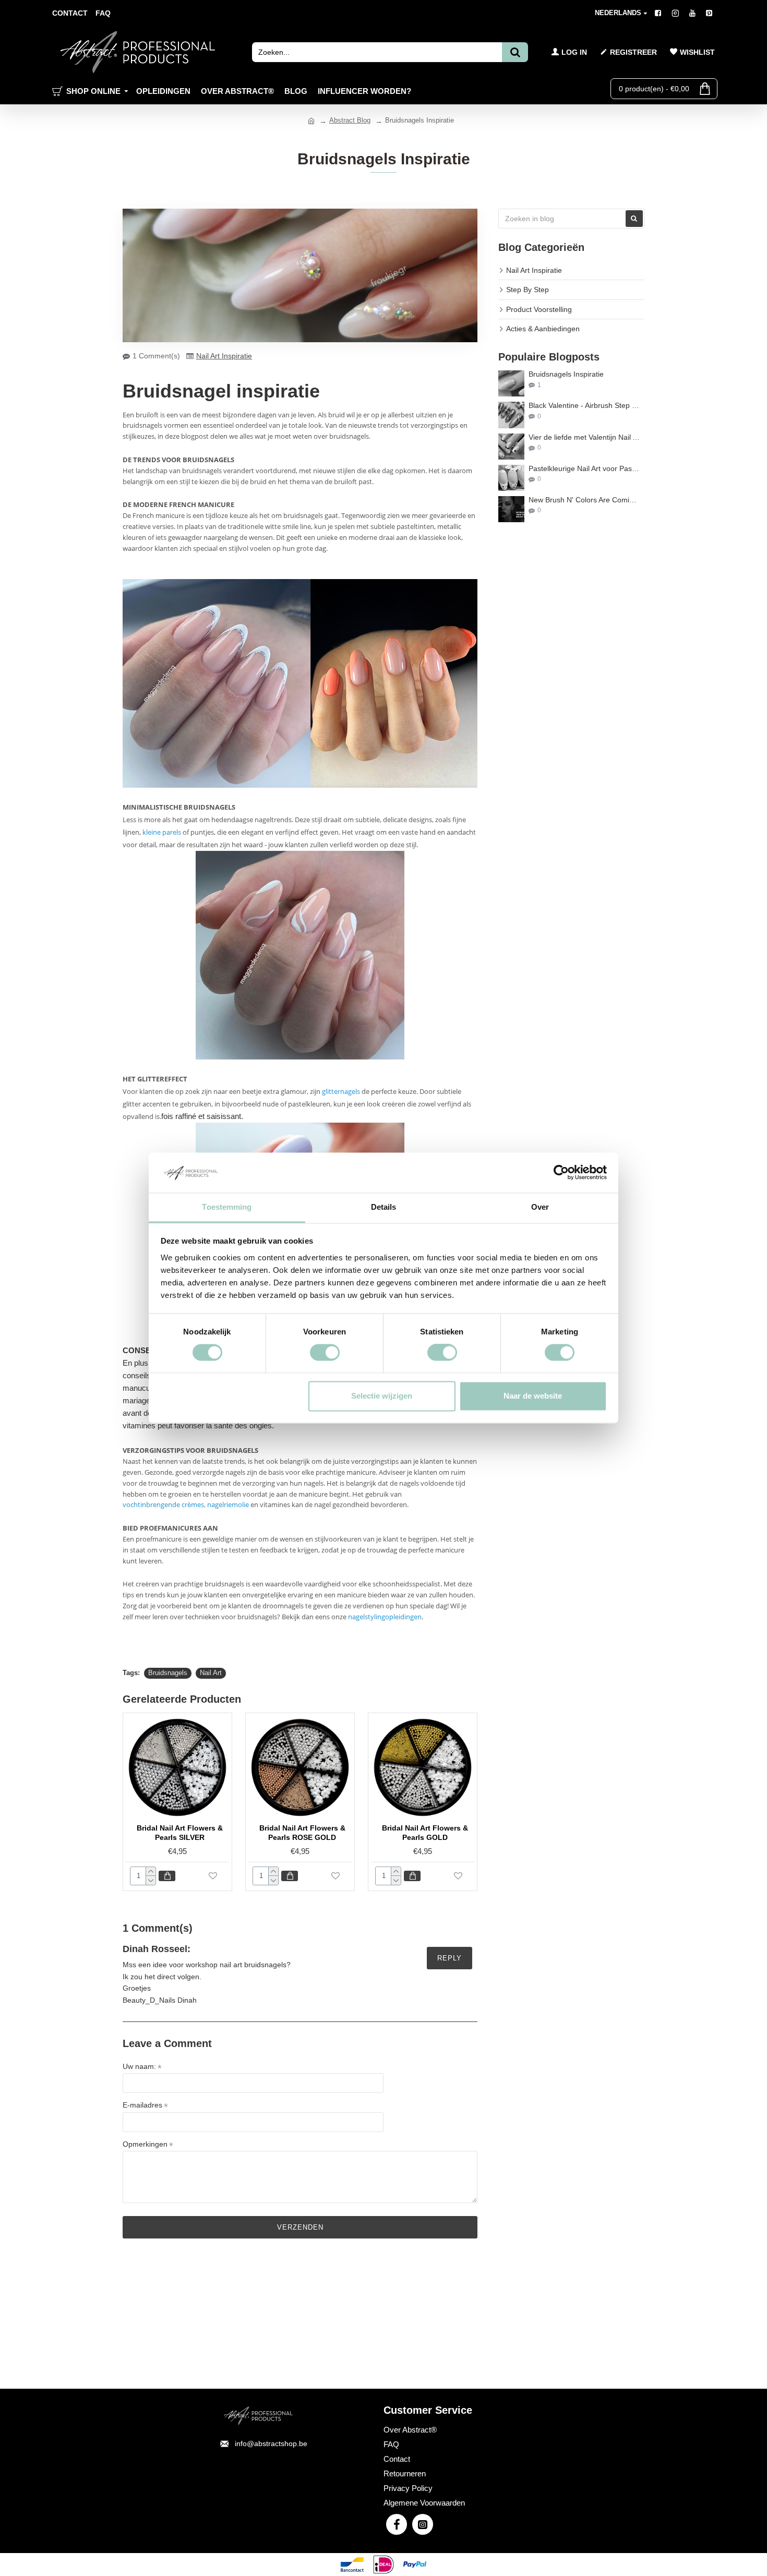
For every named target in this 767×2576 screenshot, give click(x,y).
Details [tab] (384, 1207)
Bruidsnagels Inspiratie (566, 374)
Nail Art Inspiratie (224, 356)
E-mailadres (142, 2105)
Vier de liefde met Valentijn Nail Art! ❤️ (584, 437)
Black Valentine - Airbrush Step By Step (584, 406)
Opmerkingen (145, 2144)
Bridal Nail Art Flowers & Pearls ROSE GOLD (302, 1833)
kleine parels (162, 832)
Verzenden (300, 2227)
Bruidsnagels (168, 1673)
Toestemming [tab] (227, 1207)
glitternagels (341, 1091)
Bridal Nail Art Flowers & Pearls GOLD (425, 1833)
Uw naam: (139, 2066)
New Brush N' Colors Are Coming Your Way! (584, 500)
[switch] (325, 1353)
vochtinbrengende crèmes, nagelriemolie (186, 1504)
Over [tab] (540, 1207)
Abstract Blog (350, 120)
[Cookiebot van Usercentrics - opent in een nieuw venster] (561, 1173)
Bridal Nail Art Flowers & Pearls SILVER (180, 1833)
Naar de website (533, 1396)
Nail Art (211, 1673)
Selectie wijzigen (382, 1396)
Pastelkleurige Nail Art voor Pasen (584, 469)
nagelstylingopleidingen (385, 1617)
